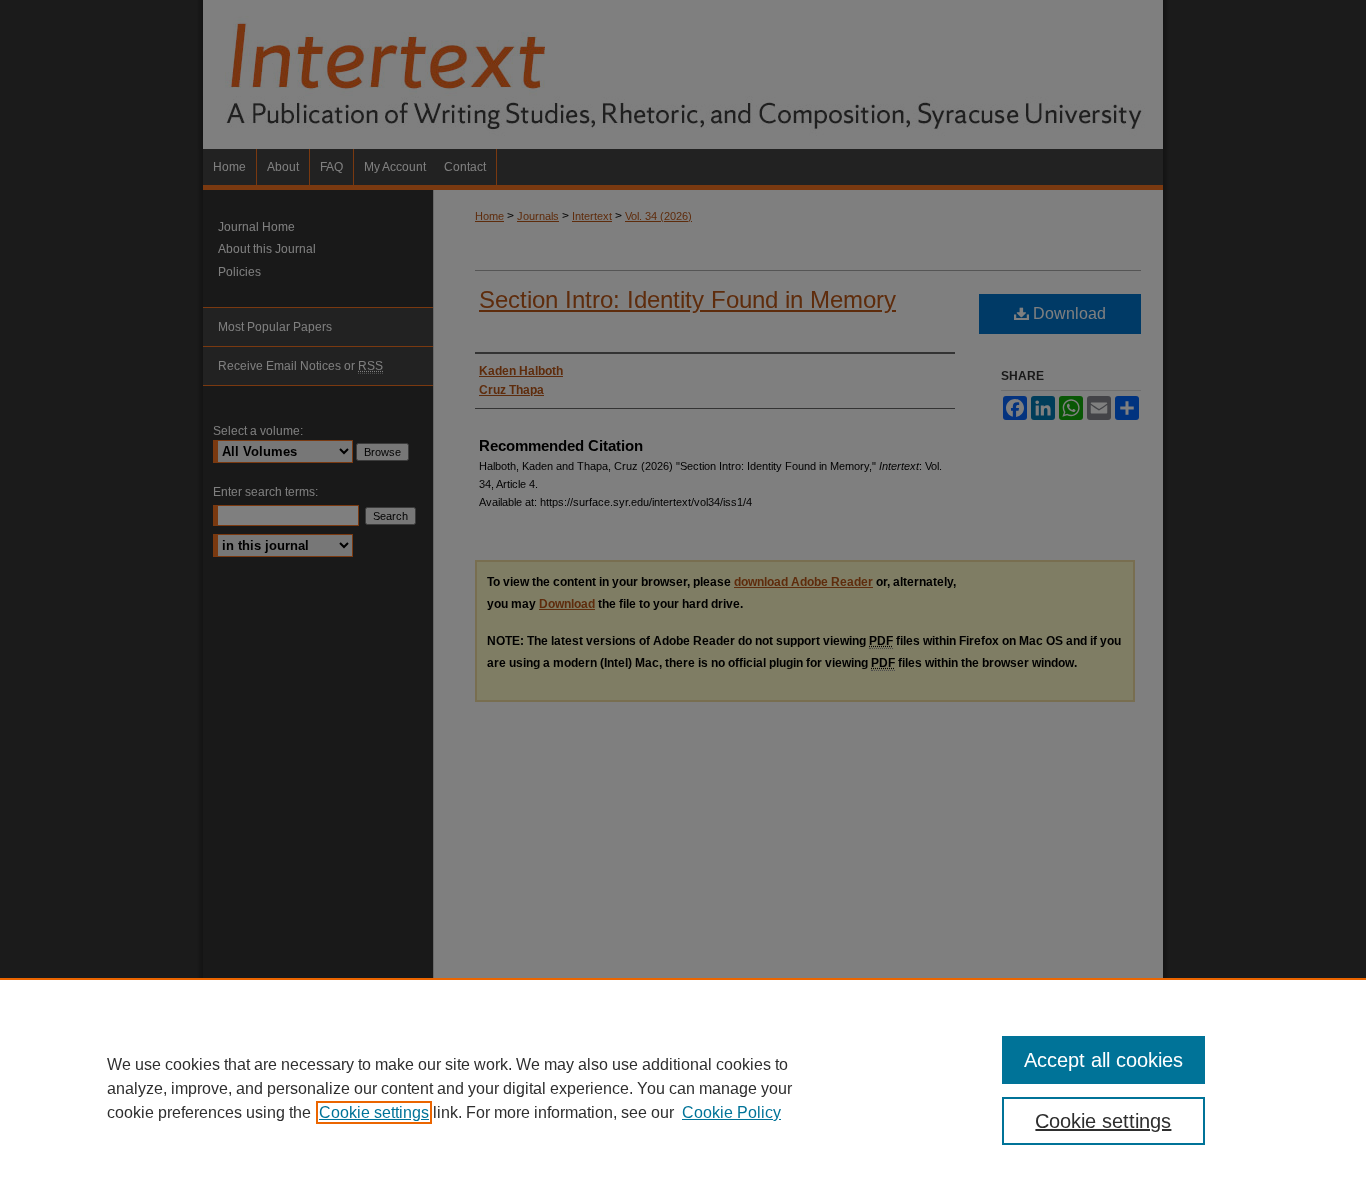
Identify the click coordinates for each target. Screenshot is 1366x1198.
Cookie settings (374, 1112)
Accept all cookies (1103, 1060)
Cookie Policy (731, 1112)
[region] (683, 1088)
